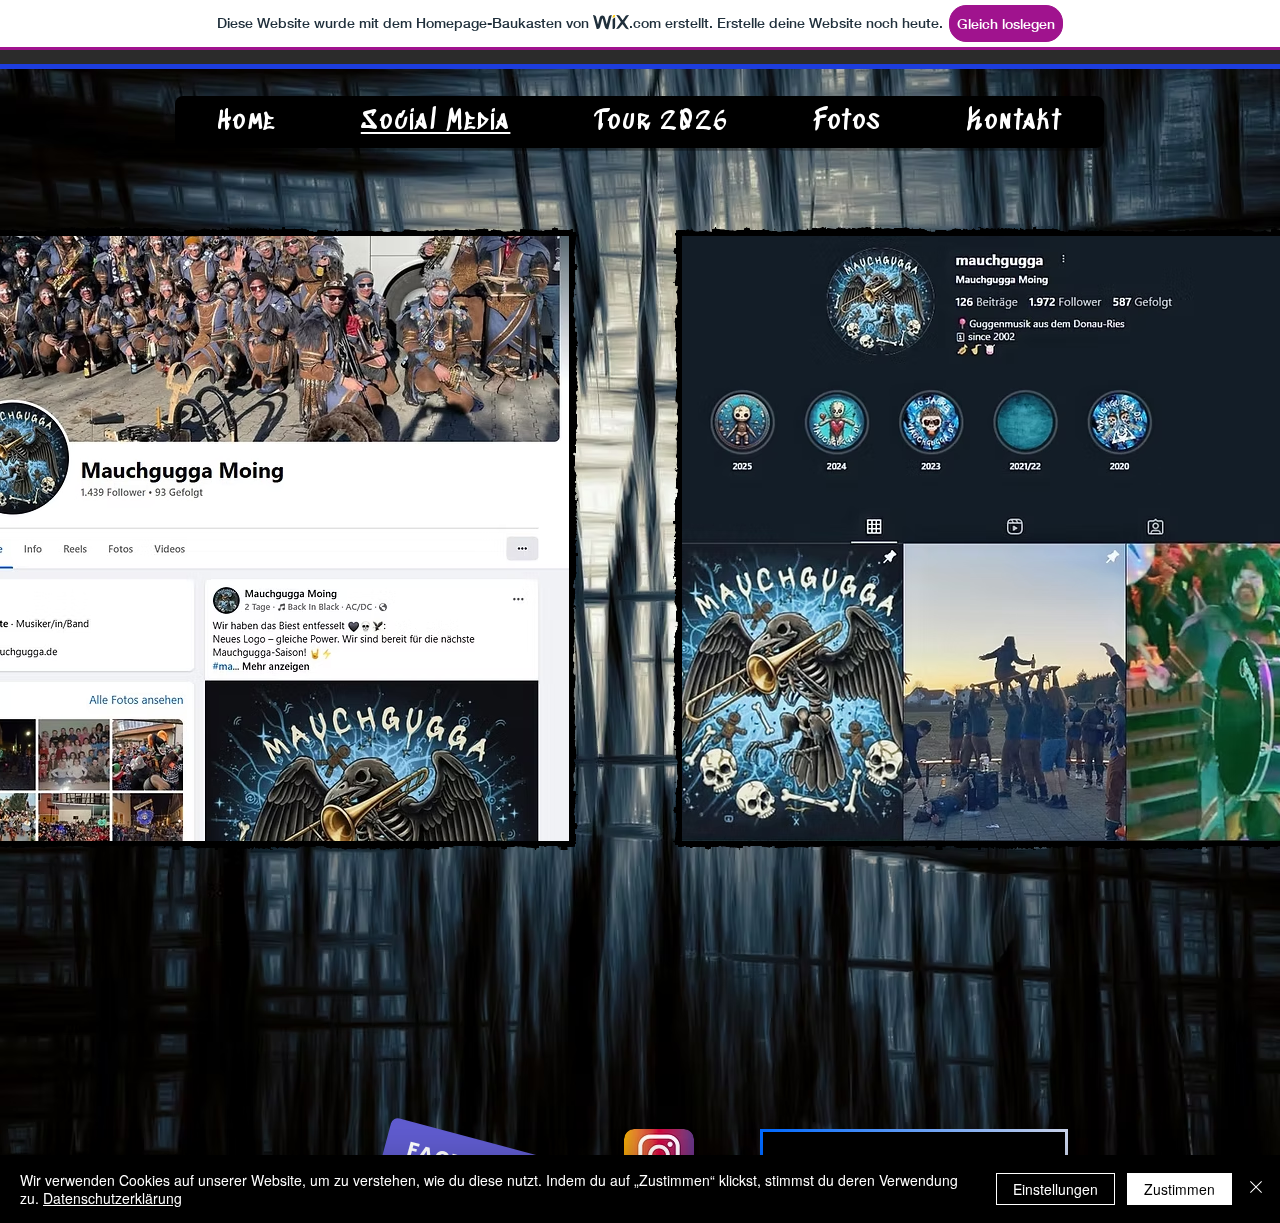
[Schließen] (1256, 1189)
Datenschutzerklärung (112, 1198)
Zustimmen (1179, 1189)
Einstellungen (1055, 1189)
